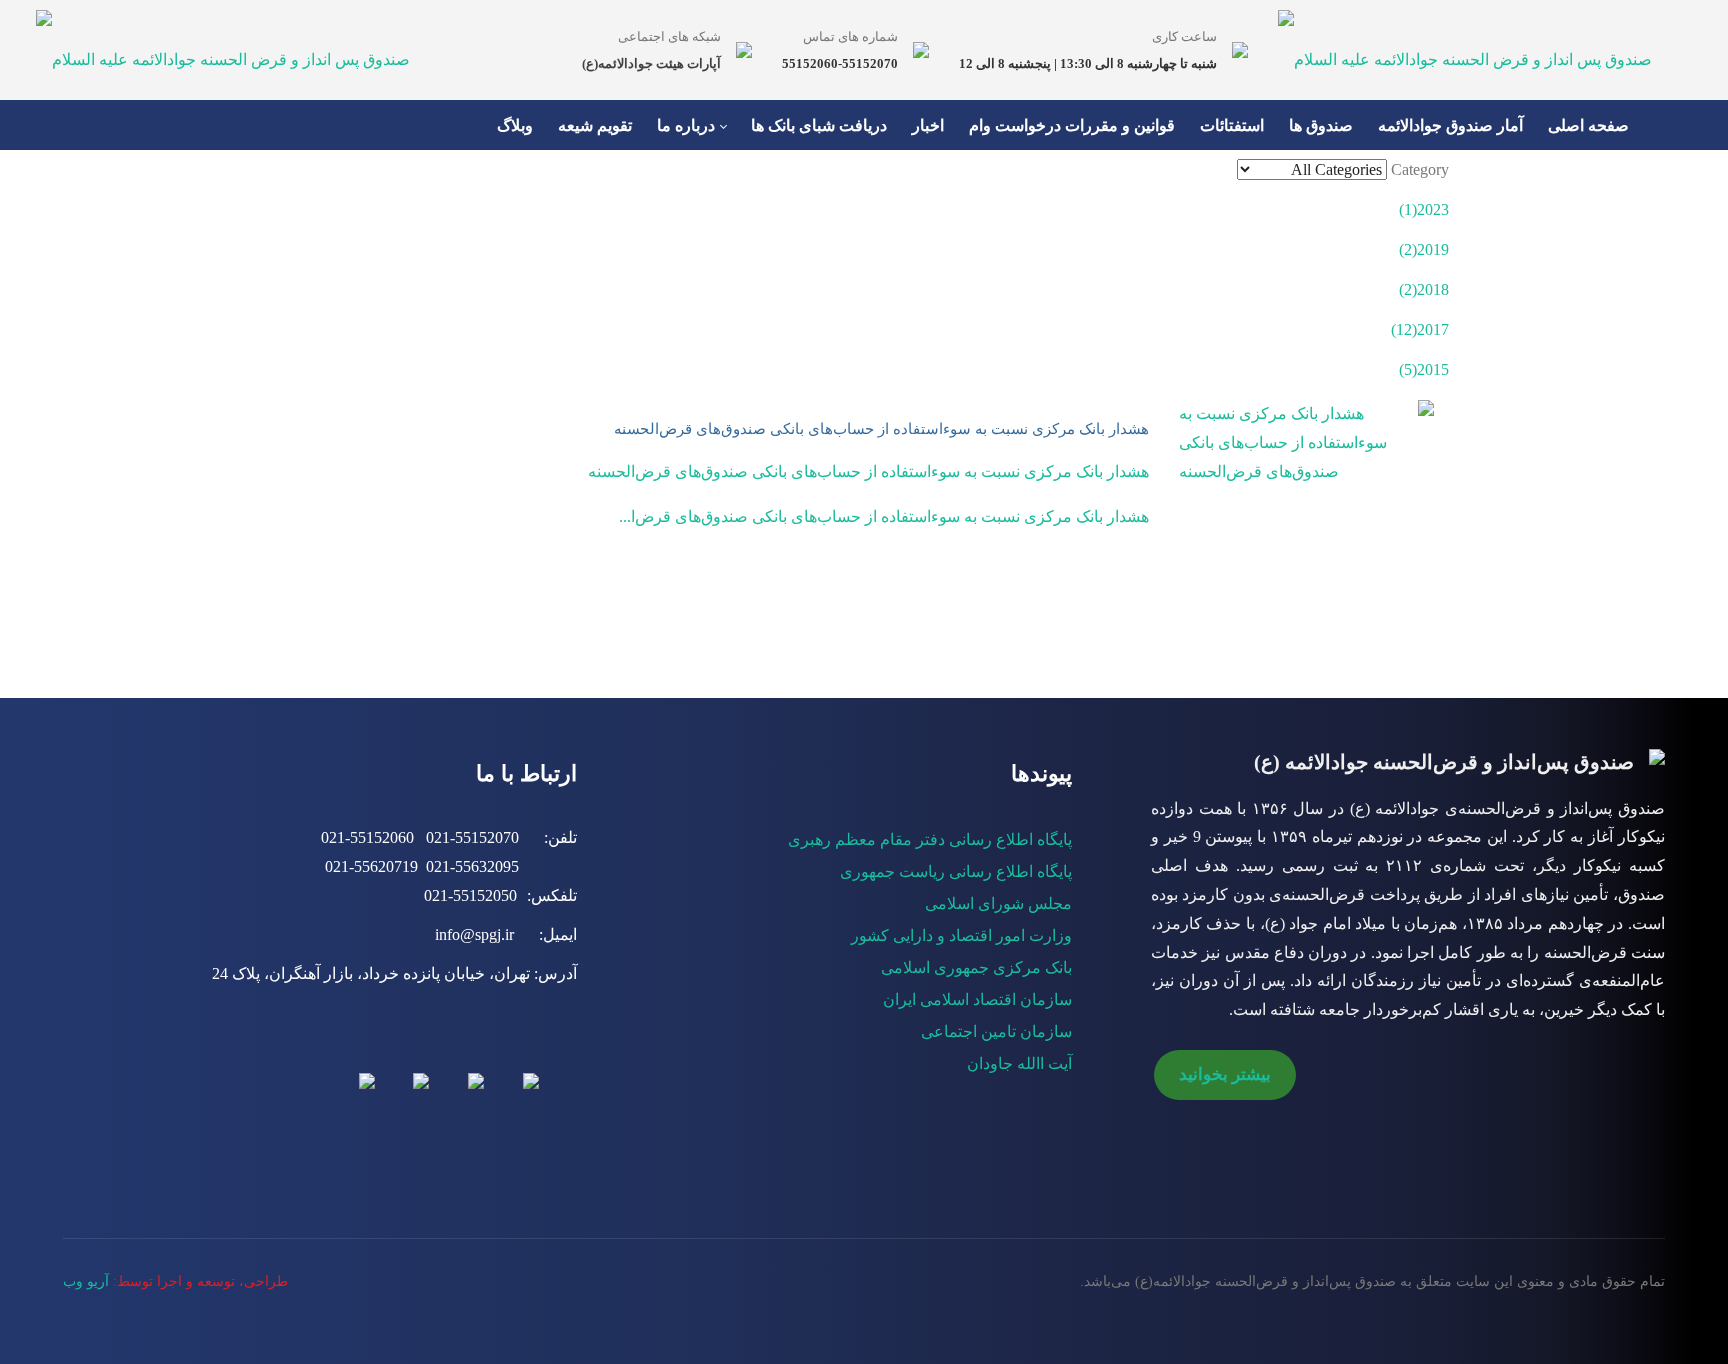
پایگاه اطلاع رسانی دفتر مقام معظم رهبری (930, 839)
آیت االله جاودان (1019, 1063)
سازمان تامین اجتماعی (996, 1031)
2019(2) (1424, 249)
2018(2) (1424, 289)
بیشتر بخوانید (1225, 1074)
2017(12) (1420, 329)
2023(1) (1424, 209)
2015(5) (1424, 369)
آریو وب (86, 1281)
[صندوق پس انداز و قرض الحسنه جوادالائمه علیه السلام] (223, 49)
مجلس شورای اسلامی (998, 903)
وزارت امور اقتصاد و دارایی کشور (961, 935)
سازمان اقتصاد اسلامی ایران (977, 999)
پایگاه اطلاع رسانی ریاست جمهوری (956, 871)
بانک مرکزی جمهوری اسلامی (976, 967)
